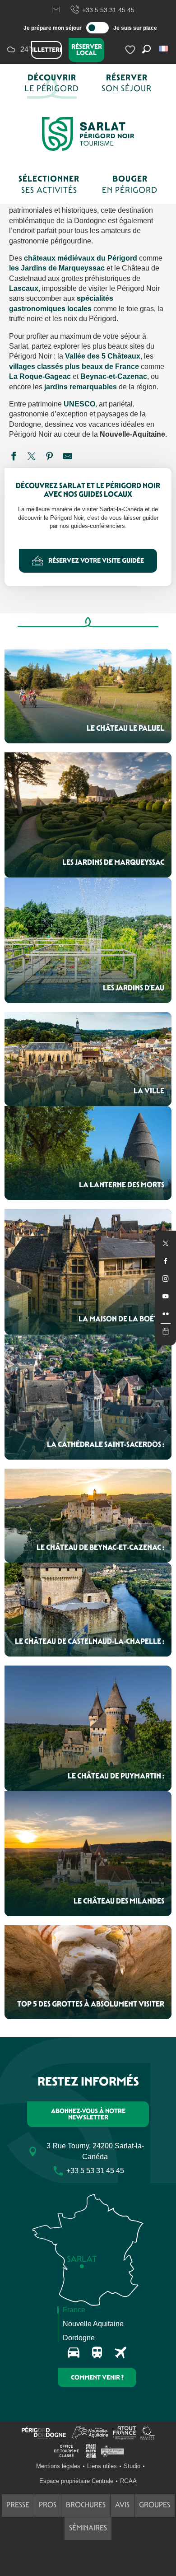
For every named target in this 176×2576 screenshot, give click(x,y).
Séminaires (88, 2528)
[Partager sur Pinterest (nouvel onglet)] (50, 457)
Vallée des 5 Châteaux (103, 356)
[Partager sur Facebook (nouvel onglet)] (14, 457)
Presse (18, 2505)
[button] (164, 49)
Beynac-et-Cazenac (114, 376)
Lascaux (24, 288)
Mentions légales (58, 2466)
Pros (48, 2505)
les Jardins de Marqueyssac (57, 268)
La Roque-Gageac (40, 376)
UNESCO (79, 404)
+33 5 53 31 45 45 (108, 10)
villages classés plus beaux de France (74, 366)
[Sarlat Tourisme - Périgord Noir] (88, 134)
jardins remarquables (81, 387)
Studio (132, 2466)
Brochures (86, 2505)
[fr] (164, 49)
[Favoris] (131, 50)
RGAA (128, 2481)
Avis (122, 2505)
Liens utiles (102, 2466)
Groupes (155, 2505)
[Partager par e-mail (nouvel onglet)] (68, 457)
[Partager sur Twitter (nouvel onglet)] (32, 457)
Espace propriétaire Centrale (76, 2481)
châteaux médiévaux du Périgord (80, 258)
